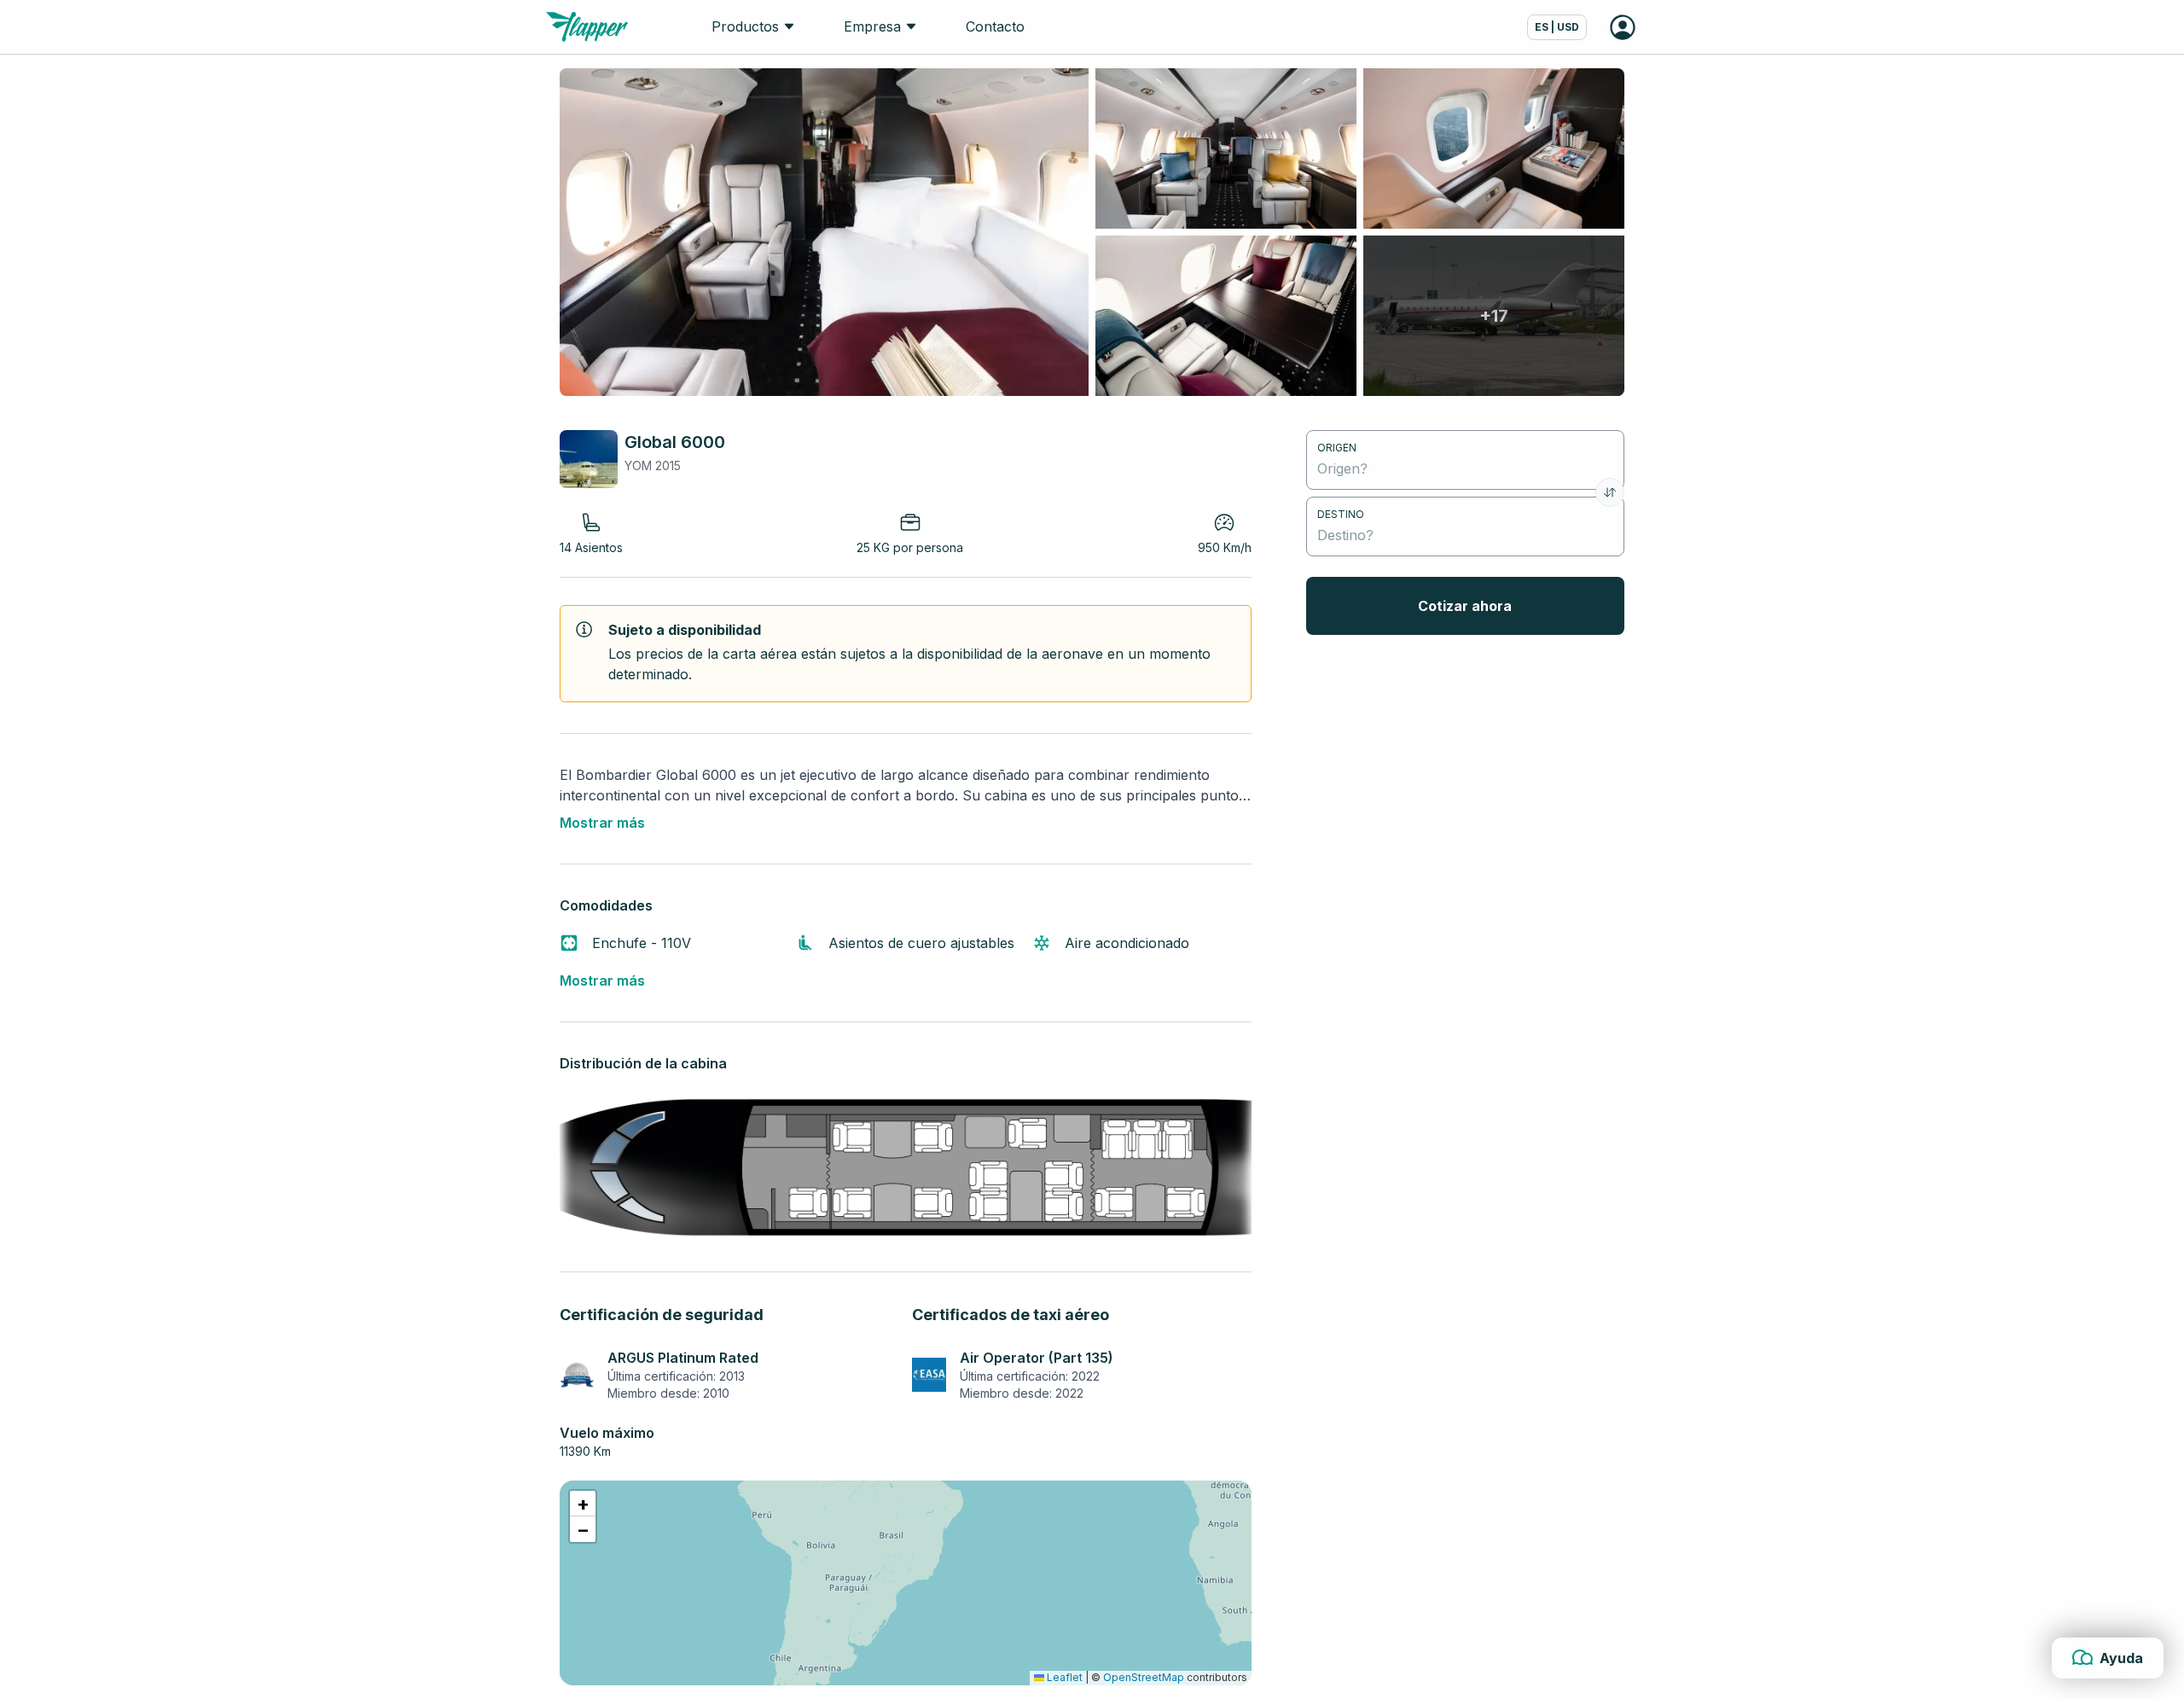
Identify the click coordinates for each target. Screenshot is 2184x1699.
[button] (583, 1504)
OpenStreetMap (1144, 1677)
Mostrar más (602, 823)
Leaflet (1063, 1677)
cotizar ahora (1465, 606)
